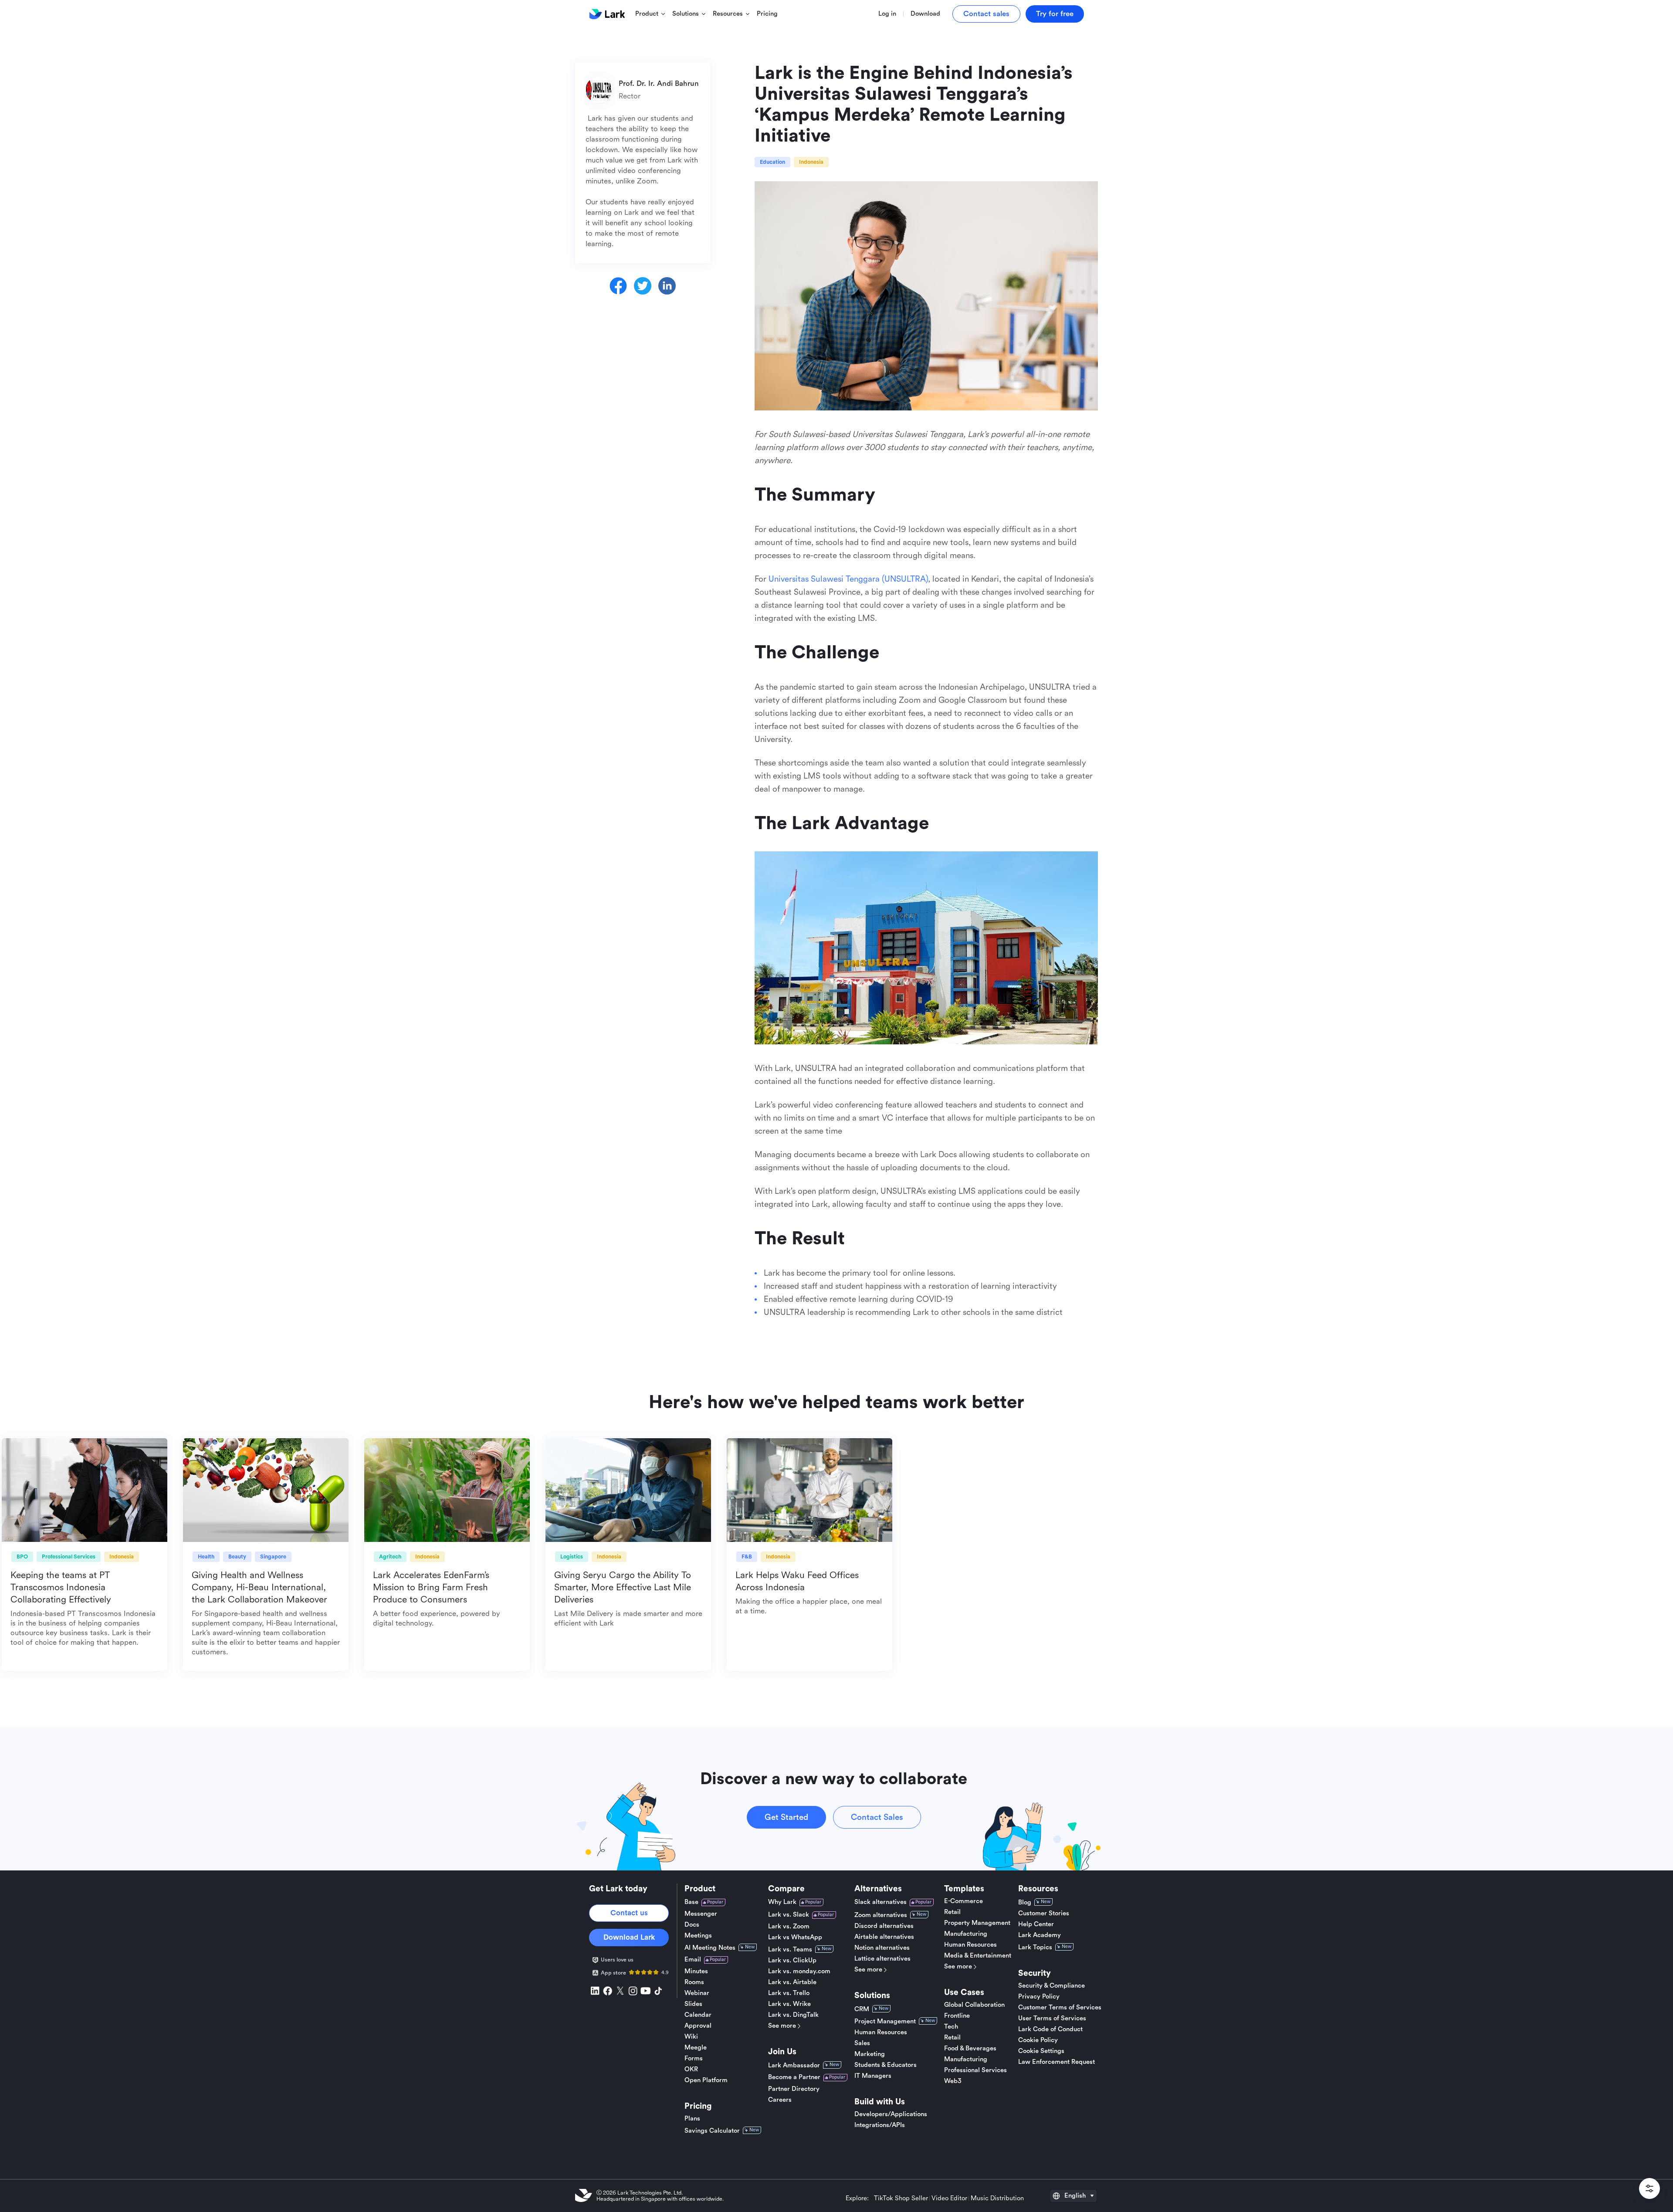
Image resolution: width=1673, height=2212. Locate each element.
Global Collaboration (974, 2005)
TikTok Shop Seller (901, 2198)
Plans (692, 2119)
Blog (1025, 1902)
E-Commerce (963, 1901)
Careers (780, 2100)
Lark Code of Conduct (1050, 2029)
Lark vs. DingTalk (793, 2015)
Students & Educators (886, 2065)
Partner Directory (794, 2089)
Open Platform (706, 2080)
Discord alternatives (884, 1926)
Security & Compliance (1052, 1986)
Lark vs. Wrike (789, 2004)
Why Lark (782, 1902)
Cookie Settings (1041, 2051)
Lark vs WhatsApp (795, 1938)
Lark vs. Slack (789, 1915)
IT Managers (873, 2076)
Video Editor (949, 2198)
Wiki (691, 2037)
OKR (691, 2070)
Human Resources (881, 2032)
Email (693, 1960)
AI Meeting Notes (710, 1948)
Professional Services (975, 2070)
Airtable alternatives (884, 1937)
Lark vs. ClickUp (792, 1961)
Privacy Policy (1039, 1997)
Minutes (696, 1971)
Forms (694, 2059)
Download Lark (629, 1937)
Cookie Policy (1038, 2040)
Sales (862, 2043)
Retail (952, 1912)
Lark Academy (1040, 1935)
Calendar (698, 2015)
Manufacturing (966, 1934)
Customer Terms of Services (1060, 2008)
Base (691, 1902)
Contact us (629, 1913)
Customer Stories (1044, 1914)
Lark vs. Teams (790, 1949)
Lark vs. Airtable (792, 1982)
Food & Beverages (970, 2049)
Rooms (694, 1982)
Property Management (977, 1923)
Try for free (1055, 14)
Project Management (885, 2021)
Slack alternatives (881, 1902)
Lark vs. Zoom (789, 1927)
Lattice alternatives (882, 1959)
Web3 (953, 2081)
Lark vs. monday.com (799, 1971)
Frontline (957, 2016)
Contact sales (986, 14)
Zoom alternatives (881, 1915)
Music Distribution (997, 2198)
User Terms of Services (1052, 2019)
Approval (698, 2026)
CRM (862, 2009)
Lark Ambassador (794, 2065)
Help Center (1036, 1924)
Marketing (870, 2054)
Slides (693, 2004)
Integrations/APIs (880, 2125)
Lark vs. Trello (789, 1993)
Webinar (697, 1993)
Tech (951, 2027)
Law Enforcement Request (1057, 2062)
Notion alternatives (882, 1948)
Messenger (701, 1914)
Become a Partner (794, 2077)
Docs (692, 1925)
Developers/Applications (891, 2114)
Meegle (696, 2048)
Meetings (698, 1936)
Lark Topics (1035, 1947)
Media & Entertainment (978, 1956)
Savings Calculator (712, 2131)
